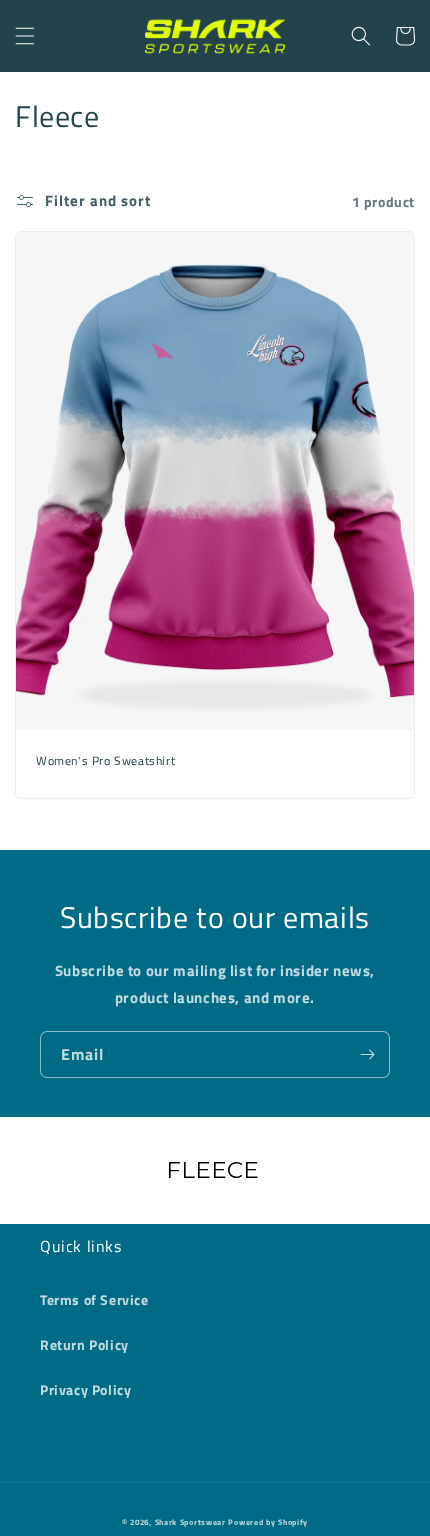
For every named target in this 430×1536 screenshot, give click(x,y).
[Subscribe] (367, 1054)
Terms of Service (94, 1299)
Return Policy (84, 1344)
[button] (25, 36)
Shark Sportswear (190, 1522)
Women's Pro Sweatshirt (105, 761)
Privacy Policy (85, 1389)
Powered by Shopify (268, 1522)
